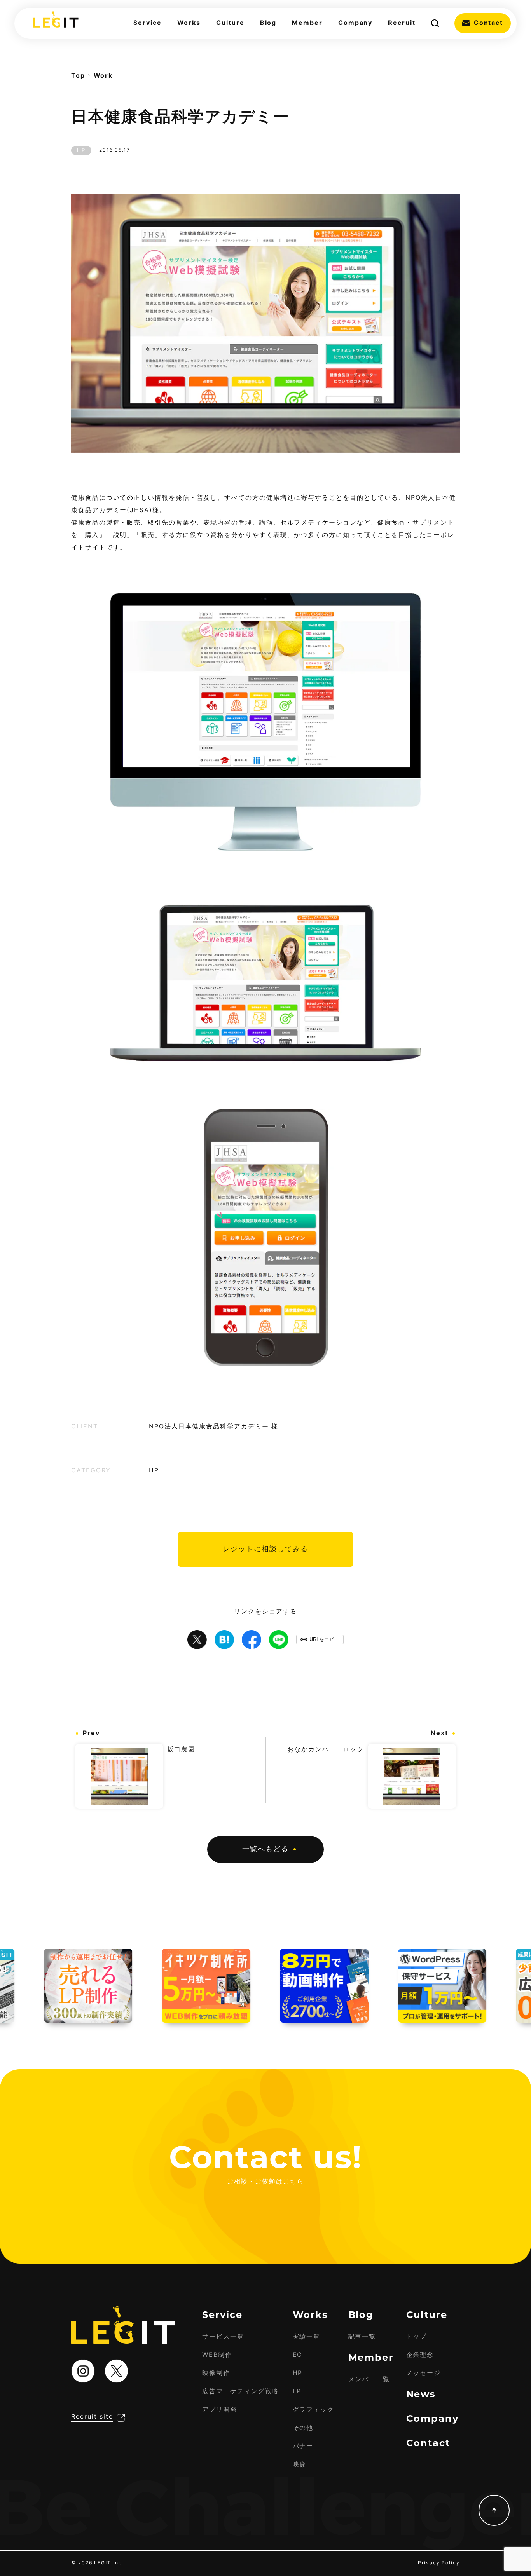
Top (78, 76)
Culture (230, 23)
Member (307, 23)
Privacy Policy (439, 2563)
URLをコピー (324, 1639)
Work (103, 76)
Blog (268, 23)
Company (355, 23)
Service (147, 23)
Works (189, 23)
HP (81, 150)
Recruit (402, 23)
